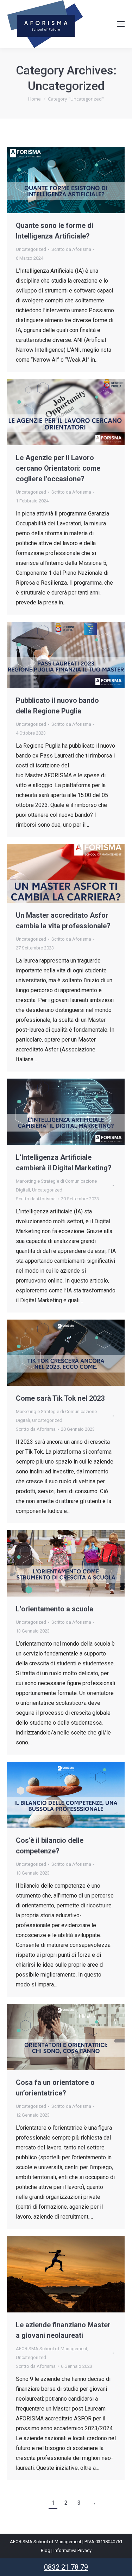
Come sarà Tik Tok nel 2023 (60, 1398)
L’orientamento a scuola (55, 1609)
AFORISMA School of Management (52, 2349)
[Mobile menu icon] (121, 24)
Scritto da (71, 249)
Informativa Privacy (73, 2550)
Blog (46, 2550)
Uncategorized (31, 249)
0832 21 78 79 (66, 2567)
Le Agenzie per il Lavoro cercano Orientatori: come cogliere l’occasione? (58, 468)
